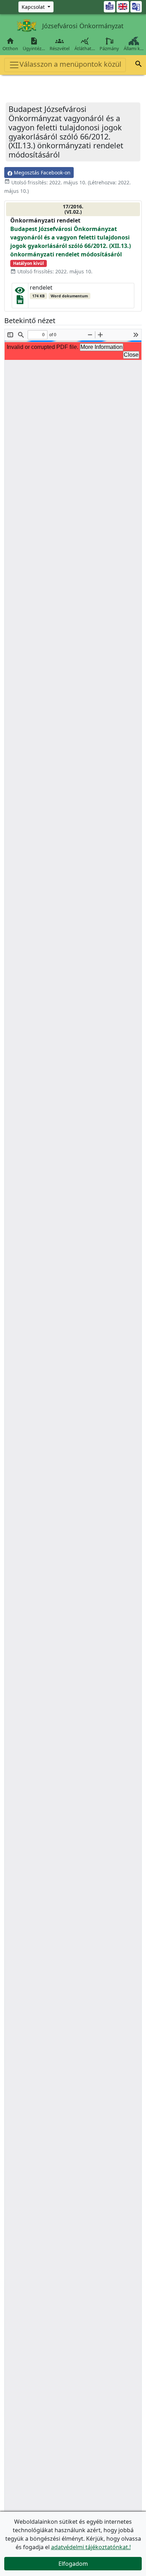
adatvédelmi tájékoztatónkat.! (91, 2547)
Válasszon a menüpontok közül (70, 64)
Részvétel (60, 44)
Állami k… (134, 48)
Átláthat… (85, 44)
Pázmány (109, 48)
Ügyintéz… (34, 44)
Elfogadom (73, 2564)
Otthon (10, 44)
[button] (139, 65)
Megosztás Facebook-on (41, 173)
